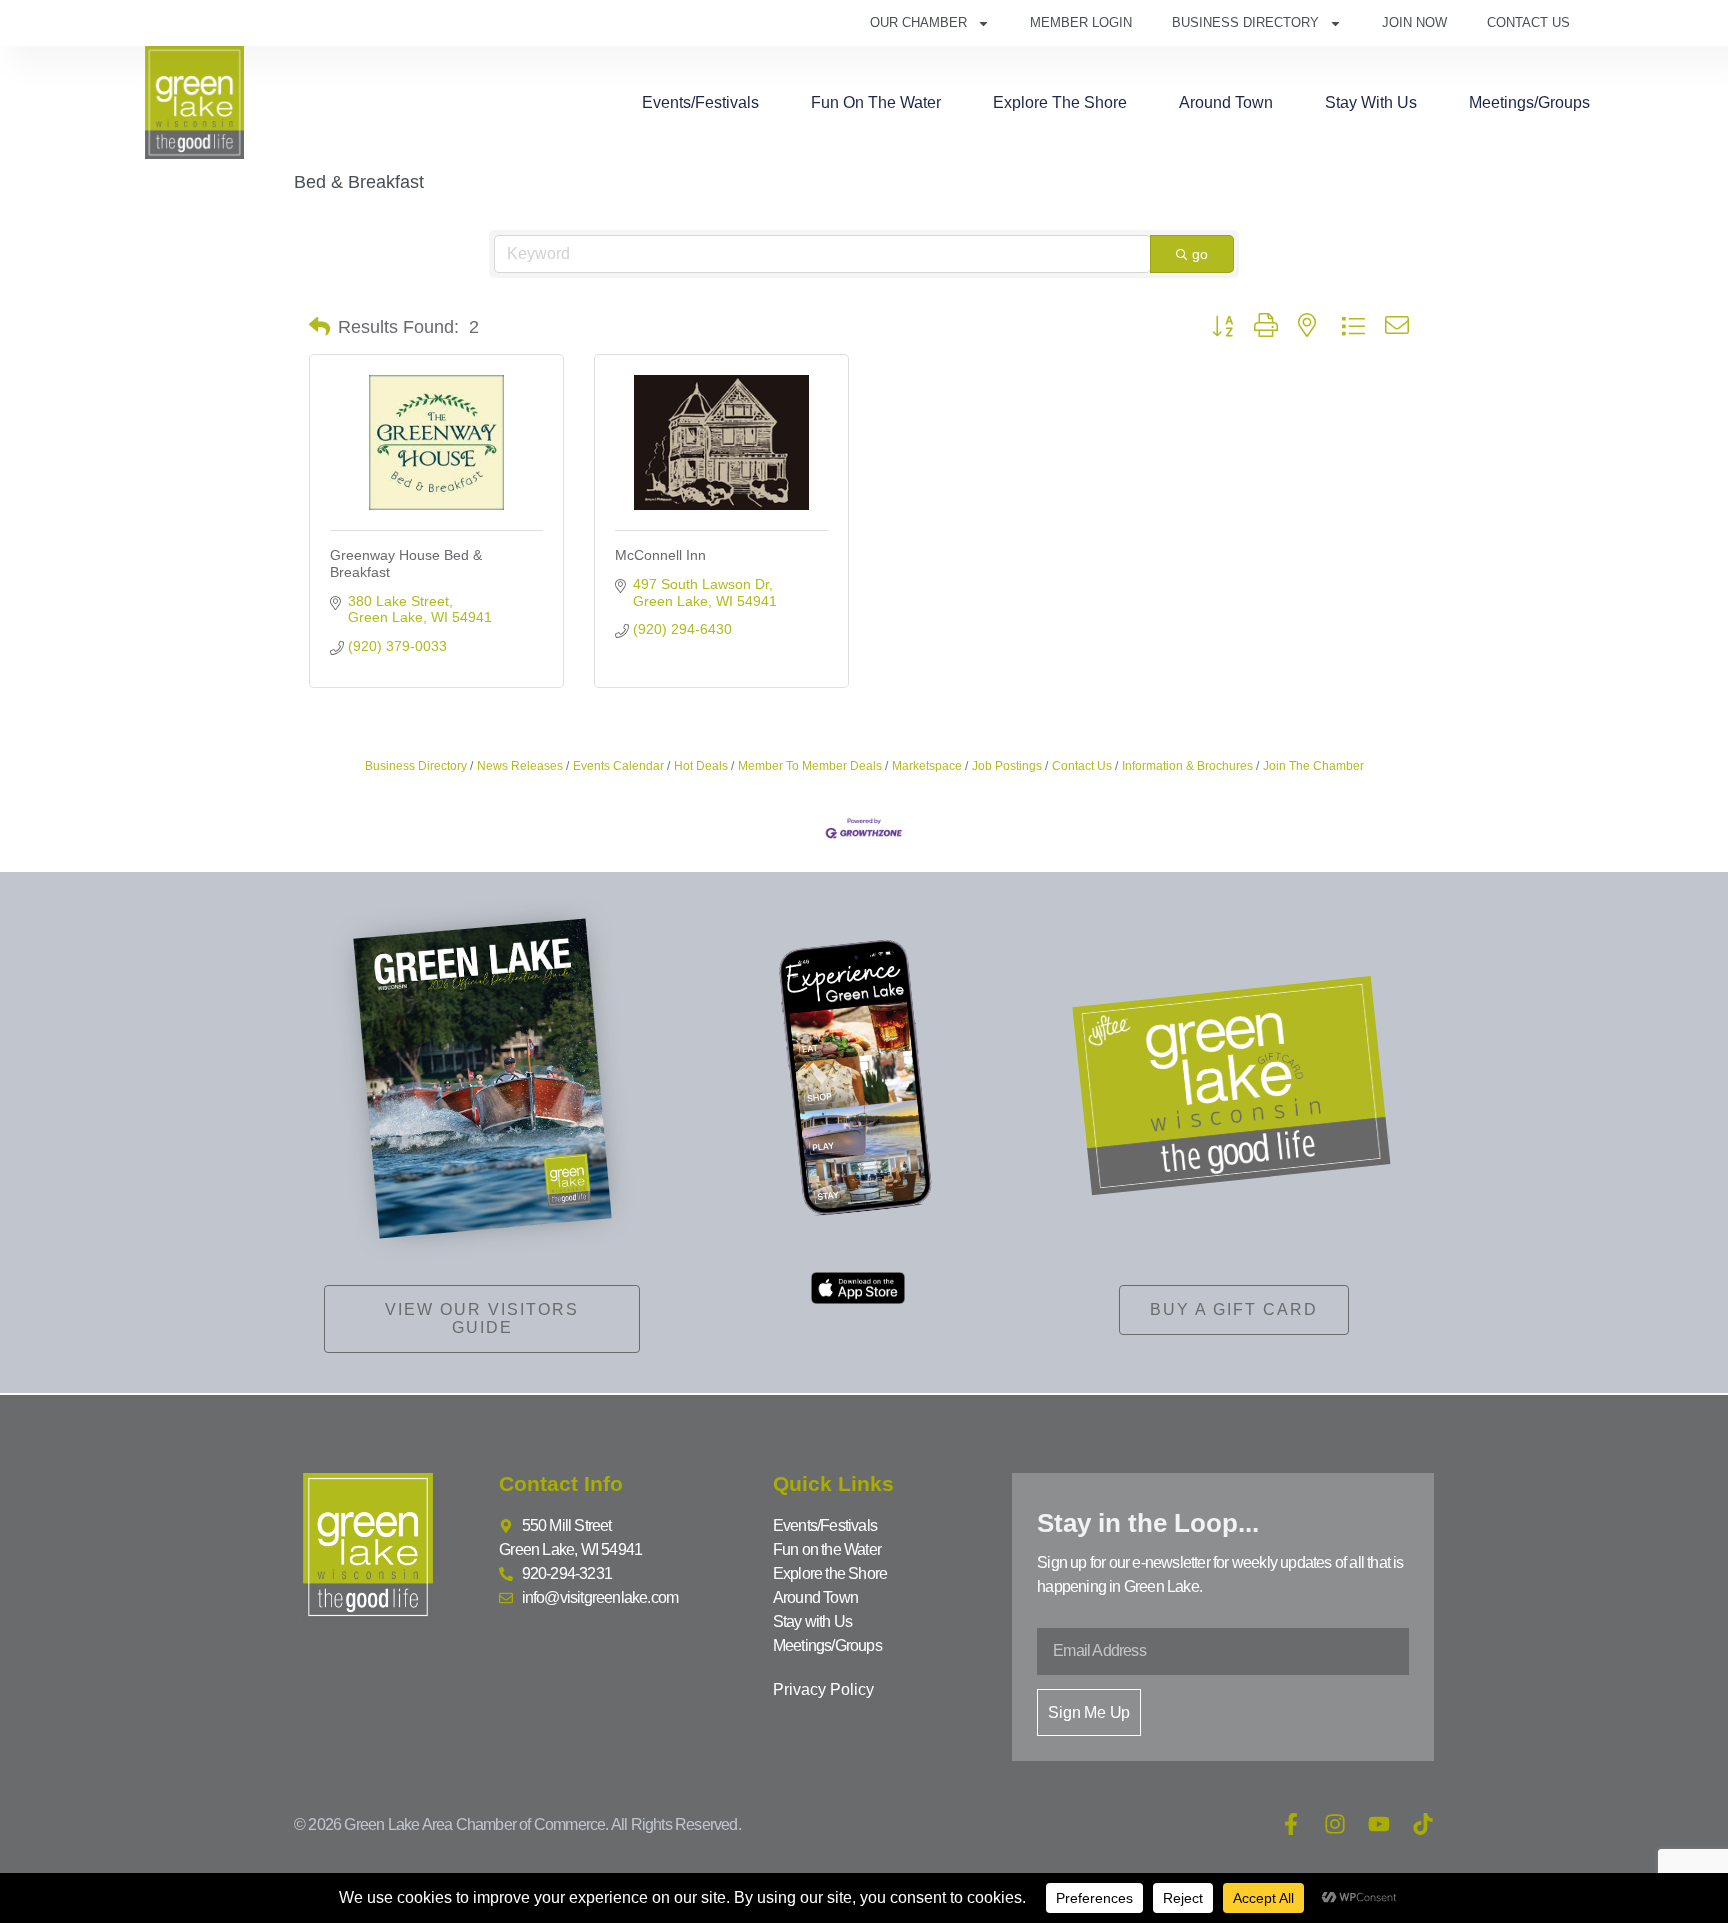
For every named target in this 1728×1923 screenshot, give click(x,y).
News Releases (520, 766)
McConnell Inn (660, 555)
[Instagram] (1335, 1824)
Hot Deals (701, 766)
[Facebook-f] (1291, 1824)
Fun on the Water (876, 102)
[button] (319, 327)
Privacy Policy (823, 1689)
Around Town (1226, 102)
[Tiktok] (1423, 1824)
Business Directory (1245, 22)
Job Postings (1007, 766)
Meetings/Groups (1529, 102)
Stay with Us (1371, 102)
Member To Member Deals (810, 766)
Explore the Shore (1060, 102)
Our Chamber (918, 22)
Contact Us (1528, 22)
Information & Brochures (1187, 766)
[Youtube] (1379, 1824)
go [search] (1200, 254)
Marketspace (927, 766)
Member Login (1081, 22)
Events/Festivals (700, 102)
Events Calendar (618, 766)
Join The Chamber (1313, 766)
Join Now (1414, 22)
